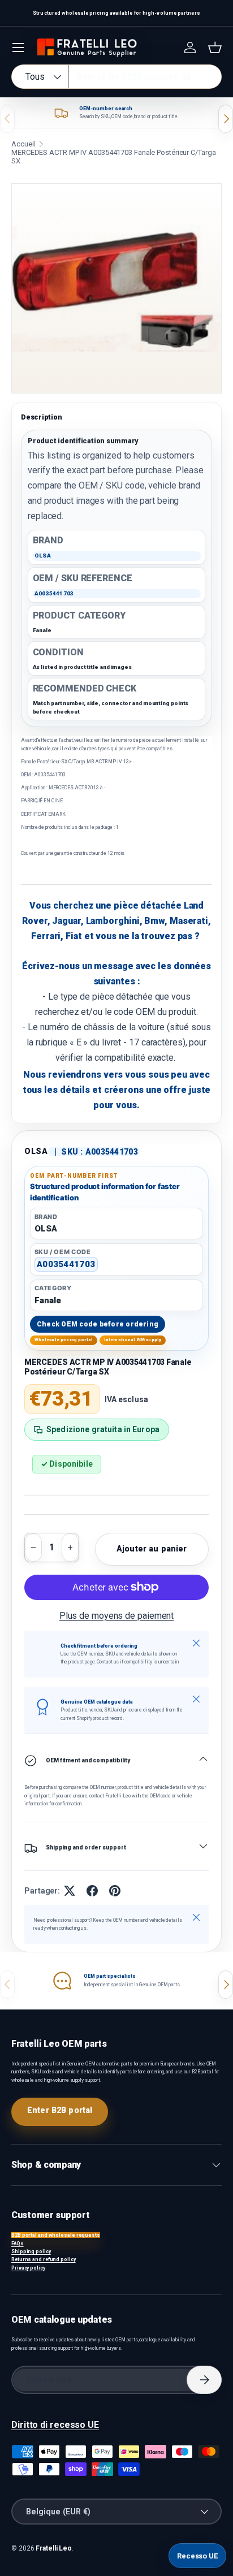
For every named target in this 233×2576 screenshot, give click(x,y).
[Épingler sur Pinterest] (115, 1891)
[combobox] (116, 77)
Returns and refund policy (44, 2259)
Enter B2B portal (60, 2110)
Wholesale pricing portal (64, 1340)
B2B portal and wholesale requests (56, 2235)
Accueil (23, 144)
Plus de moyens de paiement (117, 1616)
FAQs (18, 2244)
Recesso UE (197, 2556)
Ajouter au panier (152, 1549)
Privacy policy (28, 2268)
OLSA (36, 1151)
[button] (215, 47)
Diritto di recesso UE (55, 2425)
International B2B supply (133, 1340)
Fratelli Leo (54, 2548)
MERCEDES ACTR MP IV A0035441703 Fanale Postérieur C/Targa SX (114, 157)
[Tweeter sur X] (70, 1891)
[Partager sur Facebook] (92, 1891)
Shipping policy (31, 2251)
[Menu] (18, 47)
